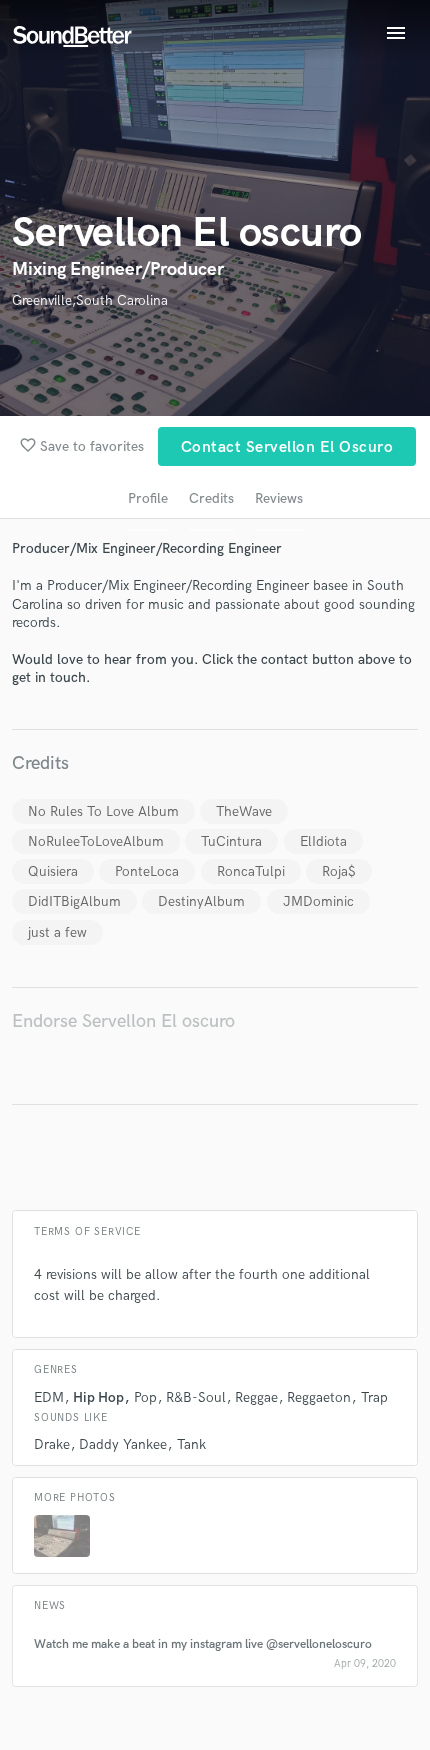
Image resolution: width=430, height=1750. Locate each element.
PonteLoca (147, 871)
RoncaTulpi (251, 871)
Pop (145, 1397)
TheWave (244, 811)
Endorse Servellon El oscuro (123, 1021)
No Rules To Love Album (103, 811)
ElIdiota (323, 841)
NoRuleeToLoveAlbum (96, 841)
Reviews (279, 498)
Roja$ (339, 871)
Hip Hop (98, 1397)
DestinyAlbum (201, 901)
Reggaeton (319, 1397)
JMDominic (318, 901)
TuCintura (231, 841)
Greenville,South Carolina (90, 300)
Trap (374, 1397)
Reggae (256, 1397)
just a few (57, 932)
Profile (148, 498)
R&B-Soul (196, 1397)
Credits (211, 498)
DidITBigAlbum (74, 901)
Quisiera (53, 871)
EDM (49, 1397)
